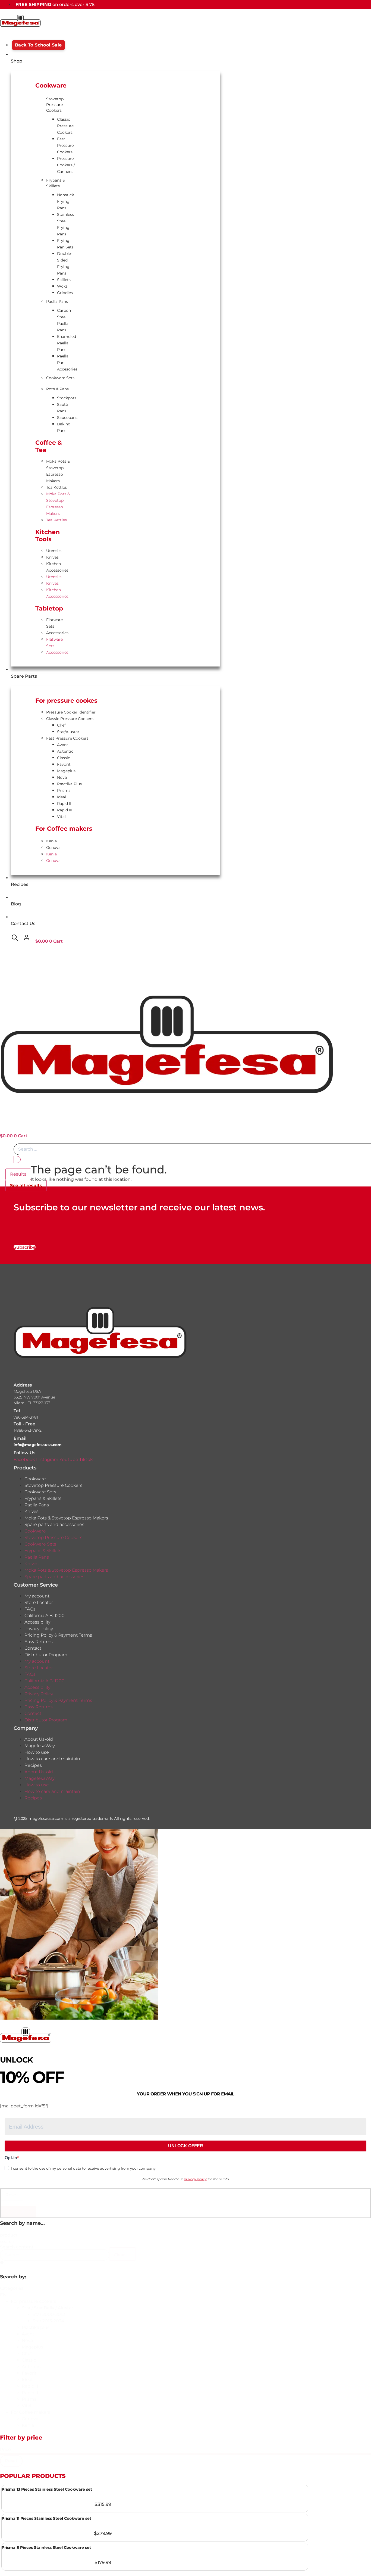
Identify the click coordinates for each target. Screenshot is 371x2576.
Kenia (51, 841)
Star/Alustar (68, 732)
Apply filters (18, 2212)
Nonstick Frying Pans (65, 201)
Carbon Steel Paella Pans (64, 320)
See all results (26, 1186)
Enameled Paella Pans (67, 343)
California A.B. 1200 (45, 1616)
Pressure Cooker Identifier (71, 712)
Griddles (65, 293)
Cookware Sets (60, 378)
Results (18, 1174)
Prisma (64, 790)
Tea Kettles (56, 487)
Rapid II (64, 803)
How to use (37, 1752)
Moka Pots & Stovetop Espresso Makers (58, 471)
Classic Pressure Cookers (65, 126)
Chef (61, 725)
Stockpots (67, 398)
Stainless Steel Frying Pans (65, 224)
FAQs (30, 1609)
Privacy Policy (39, 1629)
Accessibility (37, 1622)
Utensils (54, 551)
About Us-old (39, 1739)
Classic (64, 758)
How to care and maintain (52, 1759)
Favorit (64, 764)
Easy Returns (39, 1642)
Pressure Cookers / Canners (66, 165)
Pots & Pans (57, 389)
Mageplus (66, 771)
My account (37, 1596)
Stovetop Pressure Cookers (55, 105)
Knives (52, 557)
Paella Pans (57, 301)
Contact (33, 1648)
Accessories (57, 633)
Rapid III (65, 810)
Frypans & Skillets (56, 183)
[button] (191, 2301)
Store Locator (39, 1602)
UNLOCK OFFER (186, 2146)
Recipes (33, 1765)
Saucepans (67, 418)
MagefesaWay (40, 1746)
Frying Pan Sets (65, 244)
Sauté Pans (62, 408)
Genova (53, 848)
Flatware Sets (54, 623)
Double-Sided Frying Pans (65, 263)
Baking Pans (64, 427)
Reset (12, 2195)
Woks (62, 286)
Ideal (62, 797)
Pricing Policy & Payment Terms (58, 1635)
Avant (63, 745)
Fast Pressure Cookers (65, 145)
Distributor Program (46, 1655)
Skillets (64, 280)
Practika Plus (69, 784)
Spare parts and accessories (54, 1524)
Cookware (35, 1479)
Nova (62, 777)
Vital (61, 817)
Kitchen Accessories (57, 567)
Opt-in (11, 2158)
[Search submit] (17, 1160)
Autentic (65, 751)
